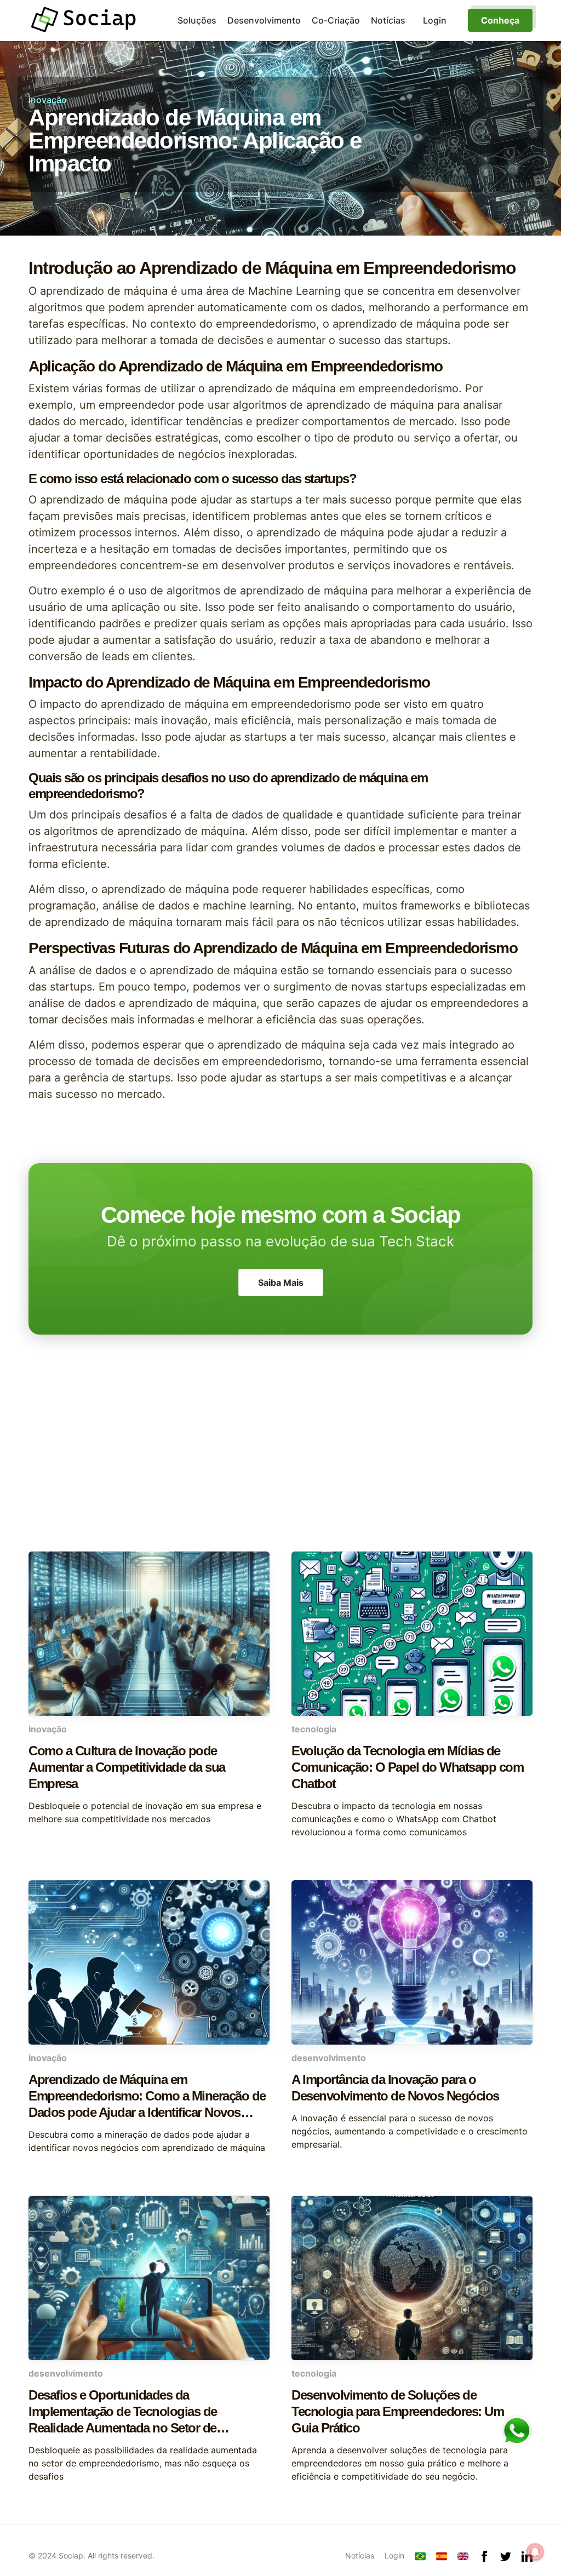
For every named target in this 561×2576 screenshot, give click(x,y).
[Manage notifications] (535, 2552)
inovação (48, 100)
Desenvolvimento (264, 20)
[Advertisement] (280, 1464)
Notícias (388, 20)
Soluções (197, 20)
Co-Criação (336, 20)
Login (394, 2555)
